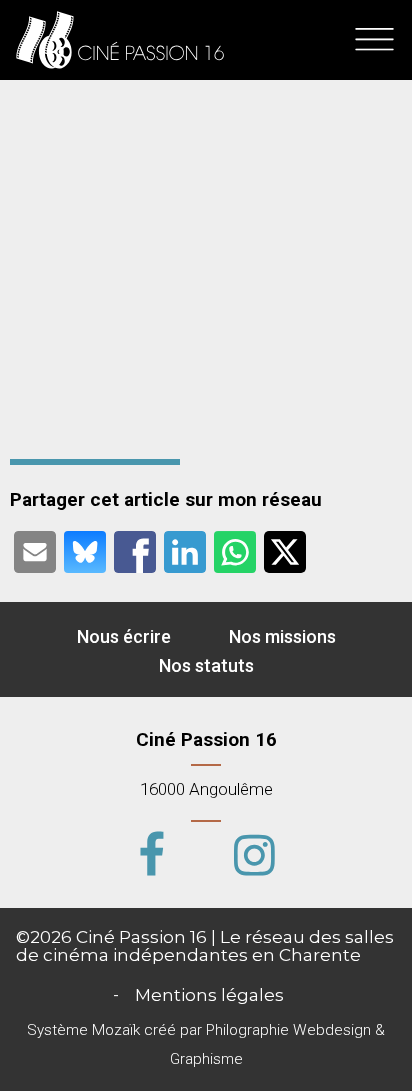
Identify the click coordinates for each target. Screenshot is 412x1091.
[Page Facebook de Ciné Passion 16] (152, 860)
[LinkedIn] (185, 550)
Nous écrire (124, 636)
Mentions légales (209, 994)
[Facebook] (135, 550)
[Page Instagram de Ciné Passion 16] (254, 860)
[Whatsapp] (235, 550)
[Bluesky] (85, 550)
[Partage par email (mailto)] (35, 550)
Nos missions (282, 636)
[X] (285, 550)
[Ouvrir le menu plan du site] (374, 40)
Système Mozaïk (83, 1030)
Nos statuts (206, 664)
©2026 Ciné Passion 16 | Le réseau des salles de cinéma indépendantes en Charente (205, 945)
